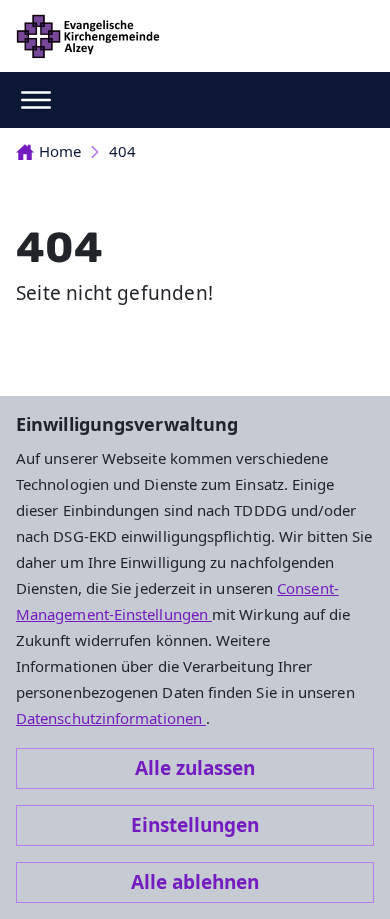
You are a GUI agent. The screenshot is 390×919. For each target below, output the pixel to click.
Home (60, 151)
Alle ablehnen (195, 882)
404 (122, 151)
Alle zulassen (195, 768)
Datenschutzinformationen (111, 718)
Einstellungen (195, 825)
